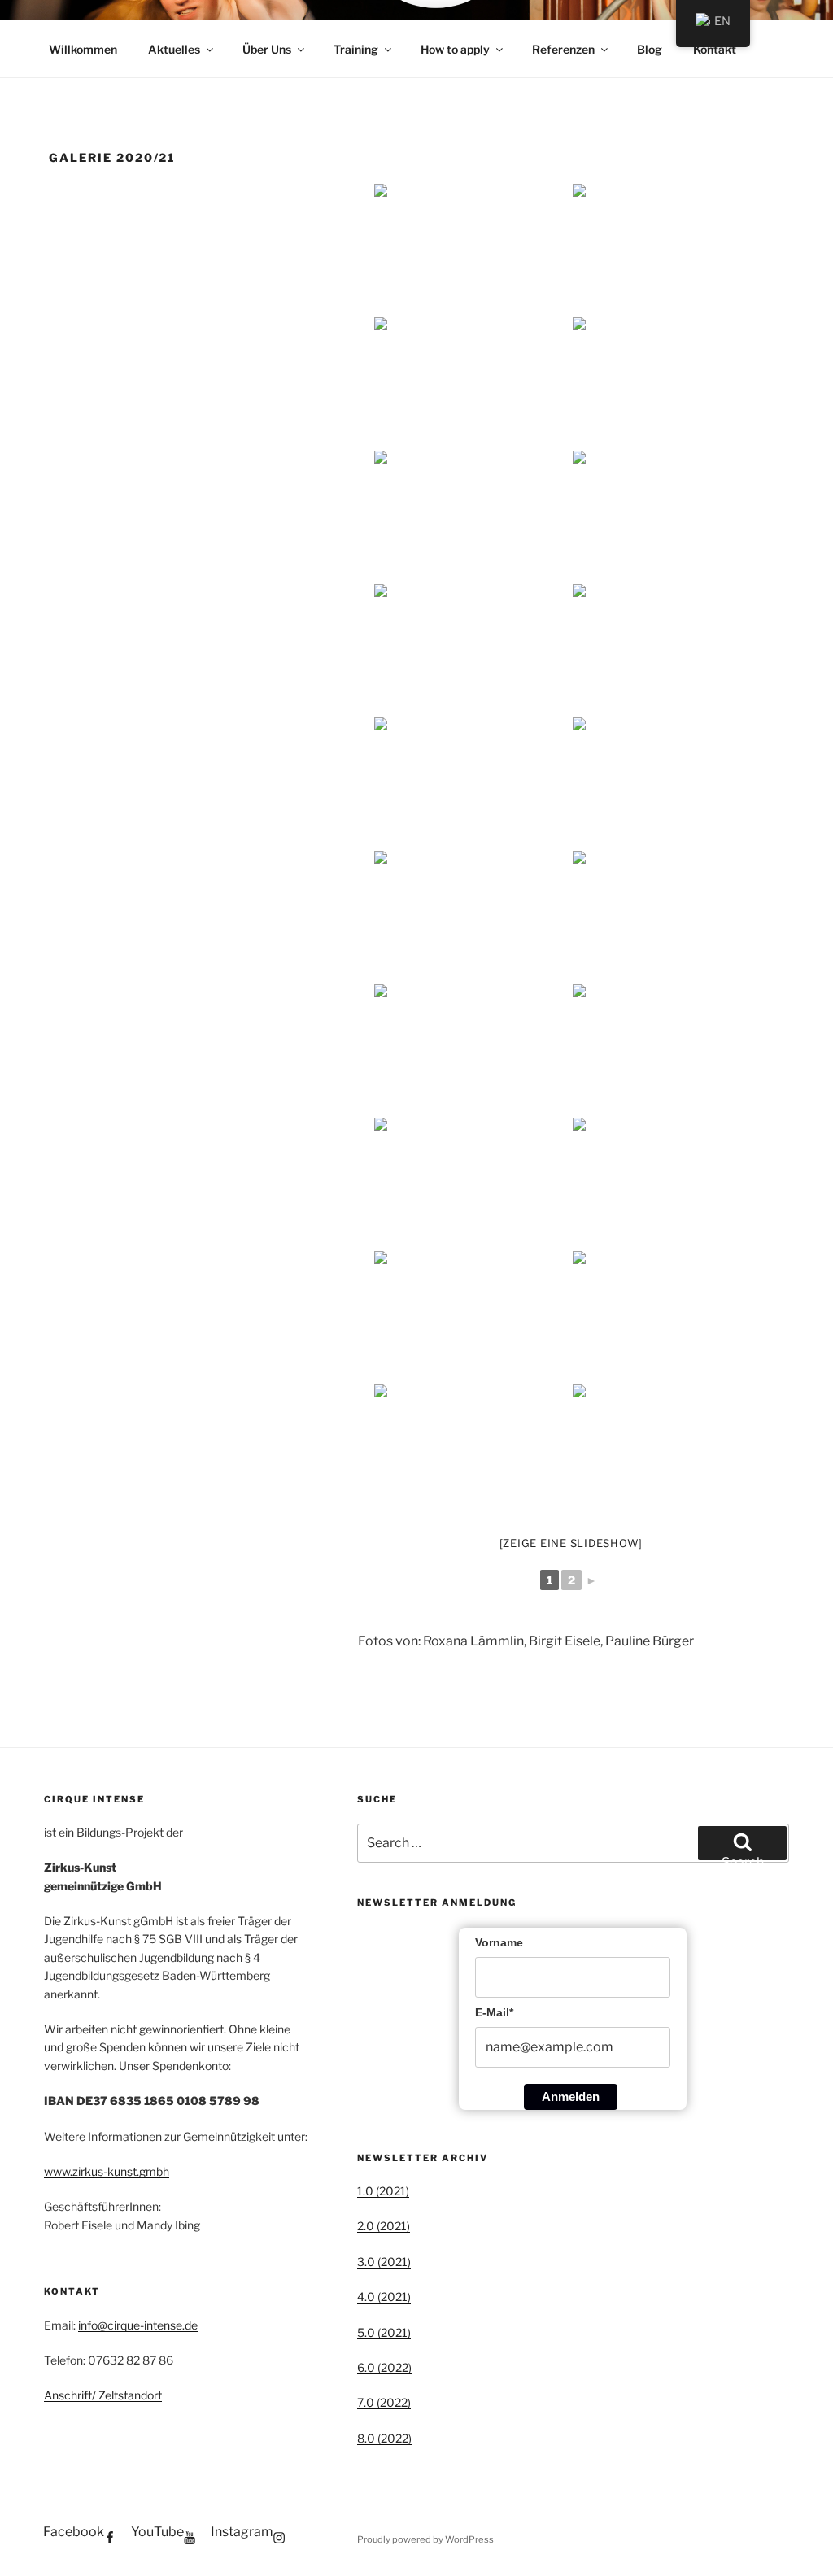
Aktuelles (174, 49)
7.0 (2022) (384, 2402)
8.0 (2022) (384, 2438)
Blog (650, 49)
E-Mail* (494, 2012)
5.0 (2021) (384, 2332)
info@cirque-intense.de (138, 2325)
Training (356, 49)
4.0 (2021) (384, 2297)
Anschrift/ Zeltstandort (103, 2395)
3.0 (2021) (384, 2262)
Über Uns (267, 49)
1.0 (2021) (383, 2191)
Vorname (499, 1942)
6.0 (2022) (384, 2367)
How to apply (455, 49)
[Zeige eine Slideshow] (571, 1543)
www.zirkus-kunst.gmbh (107, 2171)
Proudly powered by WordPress (425, 2539)
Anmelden (571, 2097)
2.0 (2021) (384, 2226)
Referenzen (563, 49)
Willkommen (83, 49)
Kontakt (715, 49)
